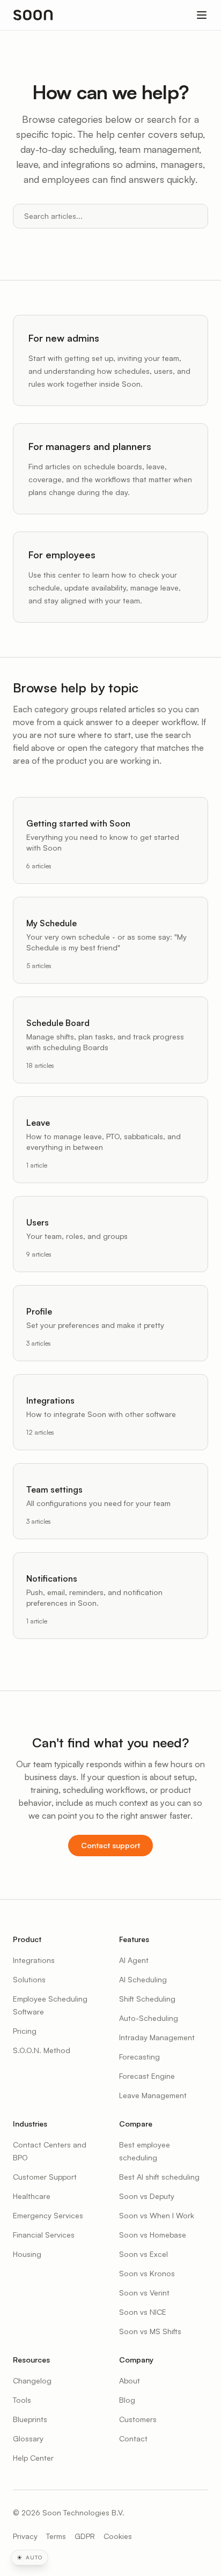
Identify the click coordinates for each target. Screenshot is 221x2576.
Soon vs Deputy (147, 2196)
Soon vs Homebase (153, 2235)
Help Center (33, 2458)
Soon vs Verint (144, 2293)
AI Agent (134, 1960)
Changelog (32, 2381)
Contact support (110, 1845)
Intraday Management (157, 2037)
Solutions (29, 1979)
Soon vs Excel (143, 2254)
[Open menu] (202, 15)
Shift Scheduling (147, 1999)
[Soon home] (33, 15)
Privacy (25, 2536)
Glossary (28, 2438)
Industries (30, 2124)
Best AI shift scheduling (159, 2177)
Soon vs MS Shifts (150, 2331)
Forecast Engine (147, 2076)
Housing (27, 2254)
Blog (127, 2400)
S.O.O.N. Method (42, 2050)
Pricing (25, 2031)
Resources (31, 2360)
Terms (56, 2536)
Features (134, 1939)
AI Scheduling (143, 1979)
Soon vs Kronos (147, 2273)
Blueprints (30, 2419)
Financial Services (44, 2235)
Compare (136, 2124)
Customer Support (45, 2177)
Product (27, 1939)
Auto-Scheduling (149, 2018)
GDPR (85, 2536)
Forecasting (139, 2057)
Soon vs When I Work (157, 2215)
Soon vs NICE (143, 2312)
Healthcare (32, 2196)
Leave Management (153, 2095)
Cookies (118, 2536)
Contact (133, 2438)
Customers (138, 2419)
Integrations (34, 1960)
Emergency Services (48, 2215)
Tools (22, 2400)
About (130, 2381)
